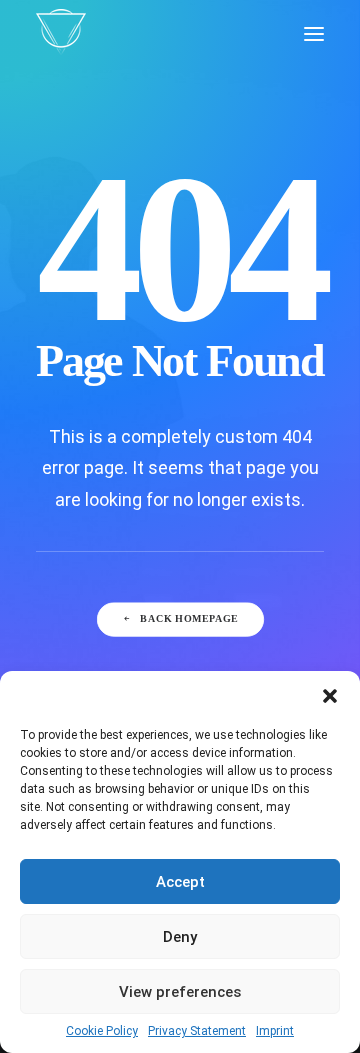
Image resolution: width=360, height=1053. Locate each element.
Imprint (275, 1031)
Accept (180, 882)
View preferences (180, 992)
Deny (180, 937)
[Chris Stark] (61, 33)
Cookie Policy (102, 1031)
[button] (330, 696)
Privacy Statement (197, 1031)
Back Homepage (189, 619)
